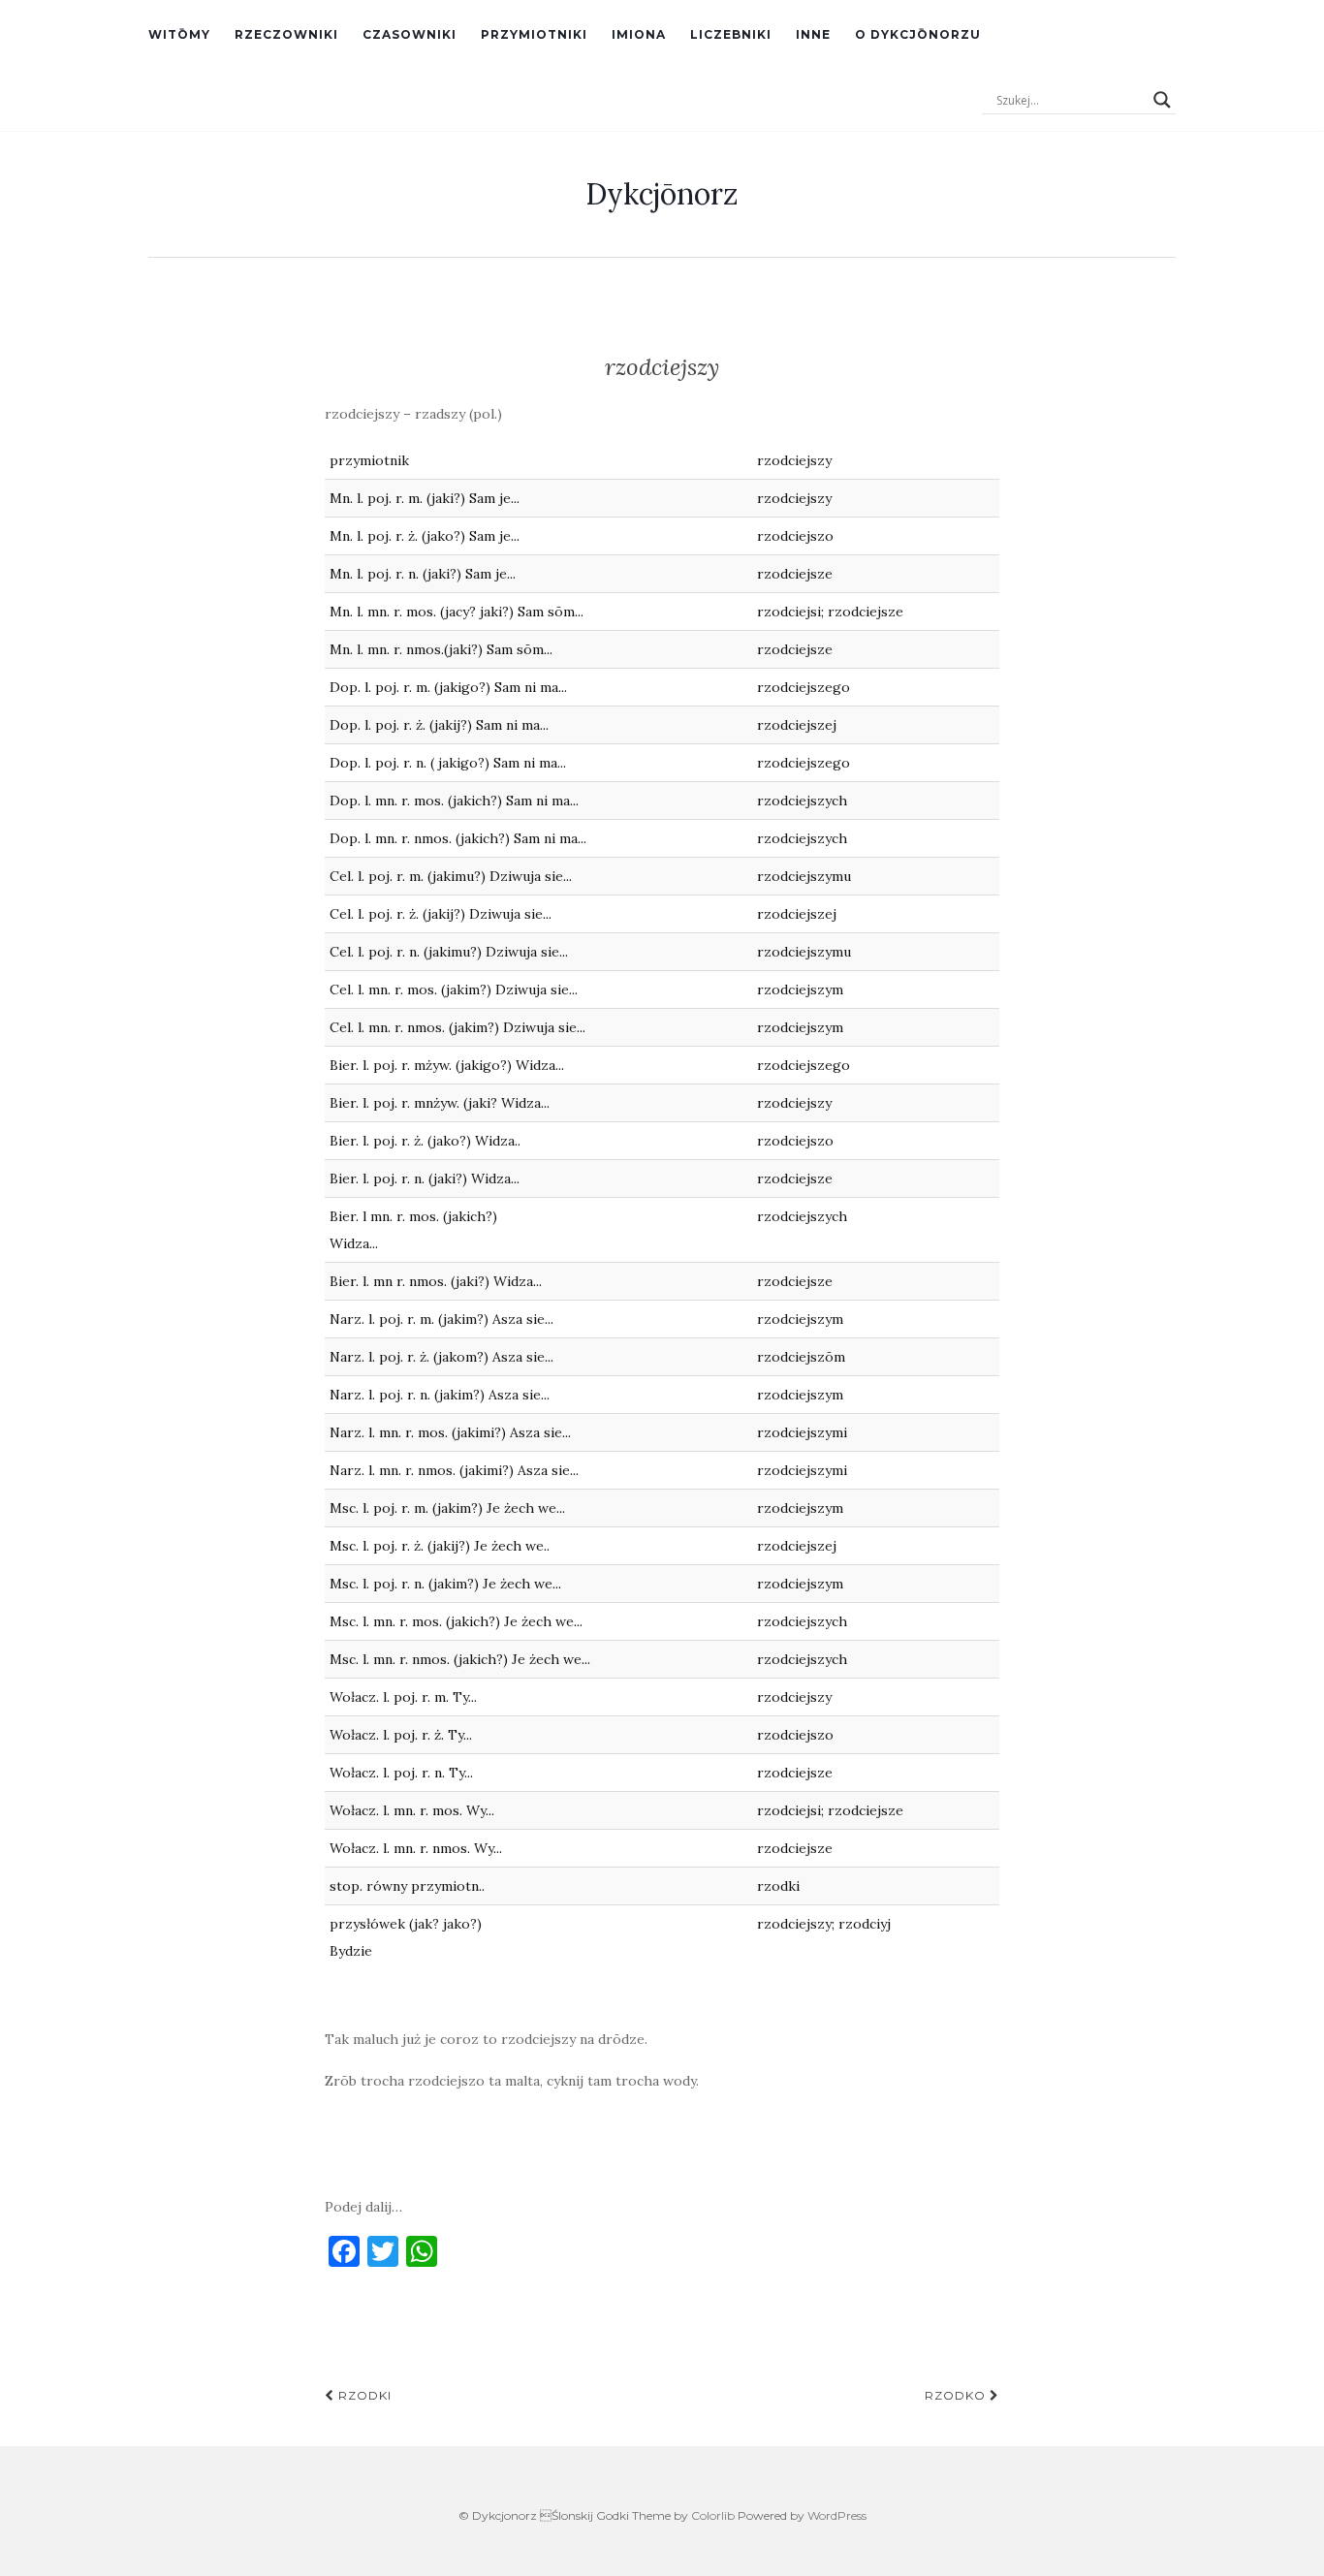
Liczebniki (731, 34)
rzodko (957, 2395)
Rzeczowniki (286, 34)
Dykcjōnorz (662, 194)
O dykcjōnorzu (918, 34)
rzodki (363, 2395)
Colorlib (713, 2515)
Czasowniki (410, 34)
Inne (813, 34)
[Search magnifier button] (1162, 100)
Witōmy (179, 34)
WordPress (837, 2515)
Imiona (639, 34)
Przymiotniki (534, 34)
